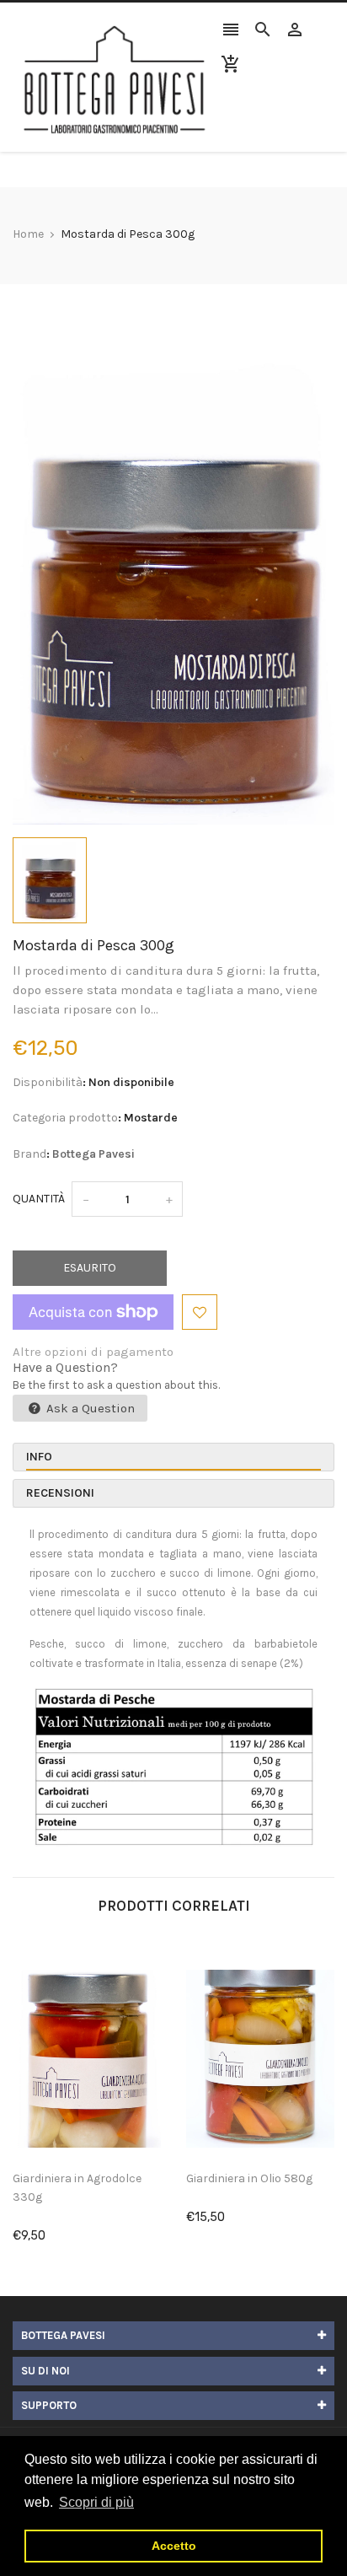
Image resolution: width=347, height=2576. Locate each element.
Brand (29, 1154)
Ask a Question (89, 1408)
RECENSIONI (60, 1493)
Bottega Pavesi (93, 1154)
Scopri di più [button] (96, 2502)
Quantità (39, 1199)
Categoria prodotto (65, 1118)
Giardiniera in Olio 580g (249, 2178)
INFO (39, 1457)
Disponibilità (48, 1082)
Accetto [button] (174, 2546)
